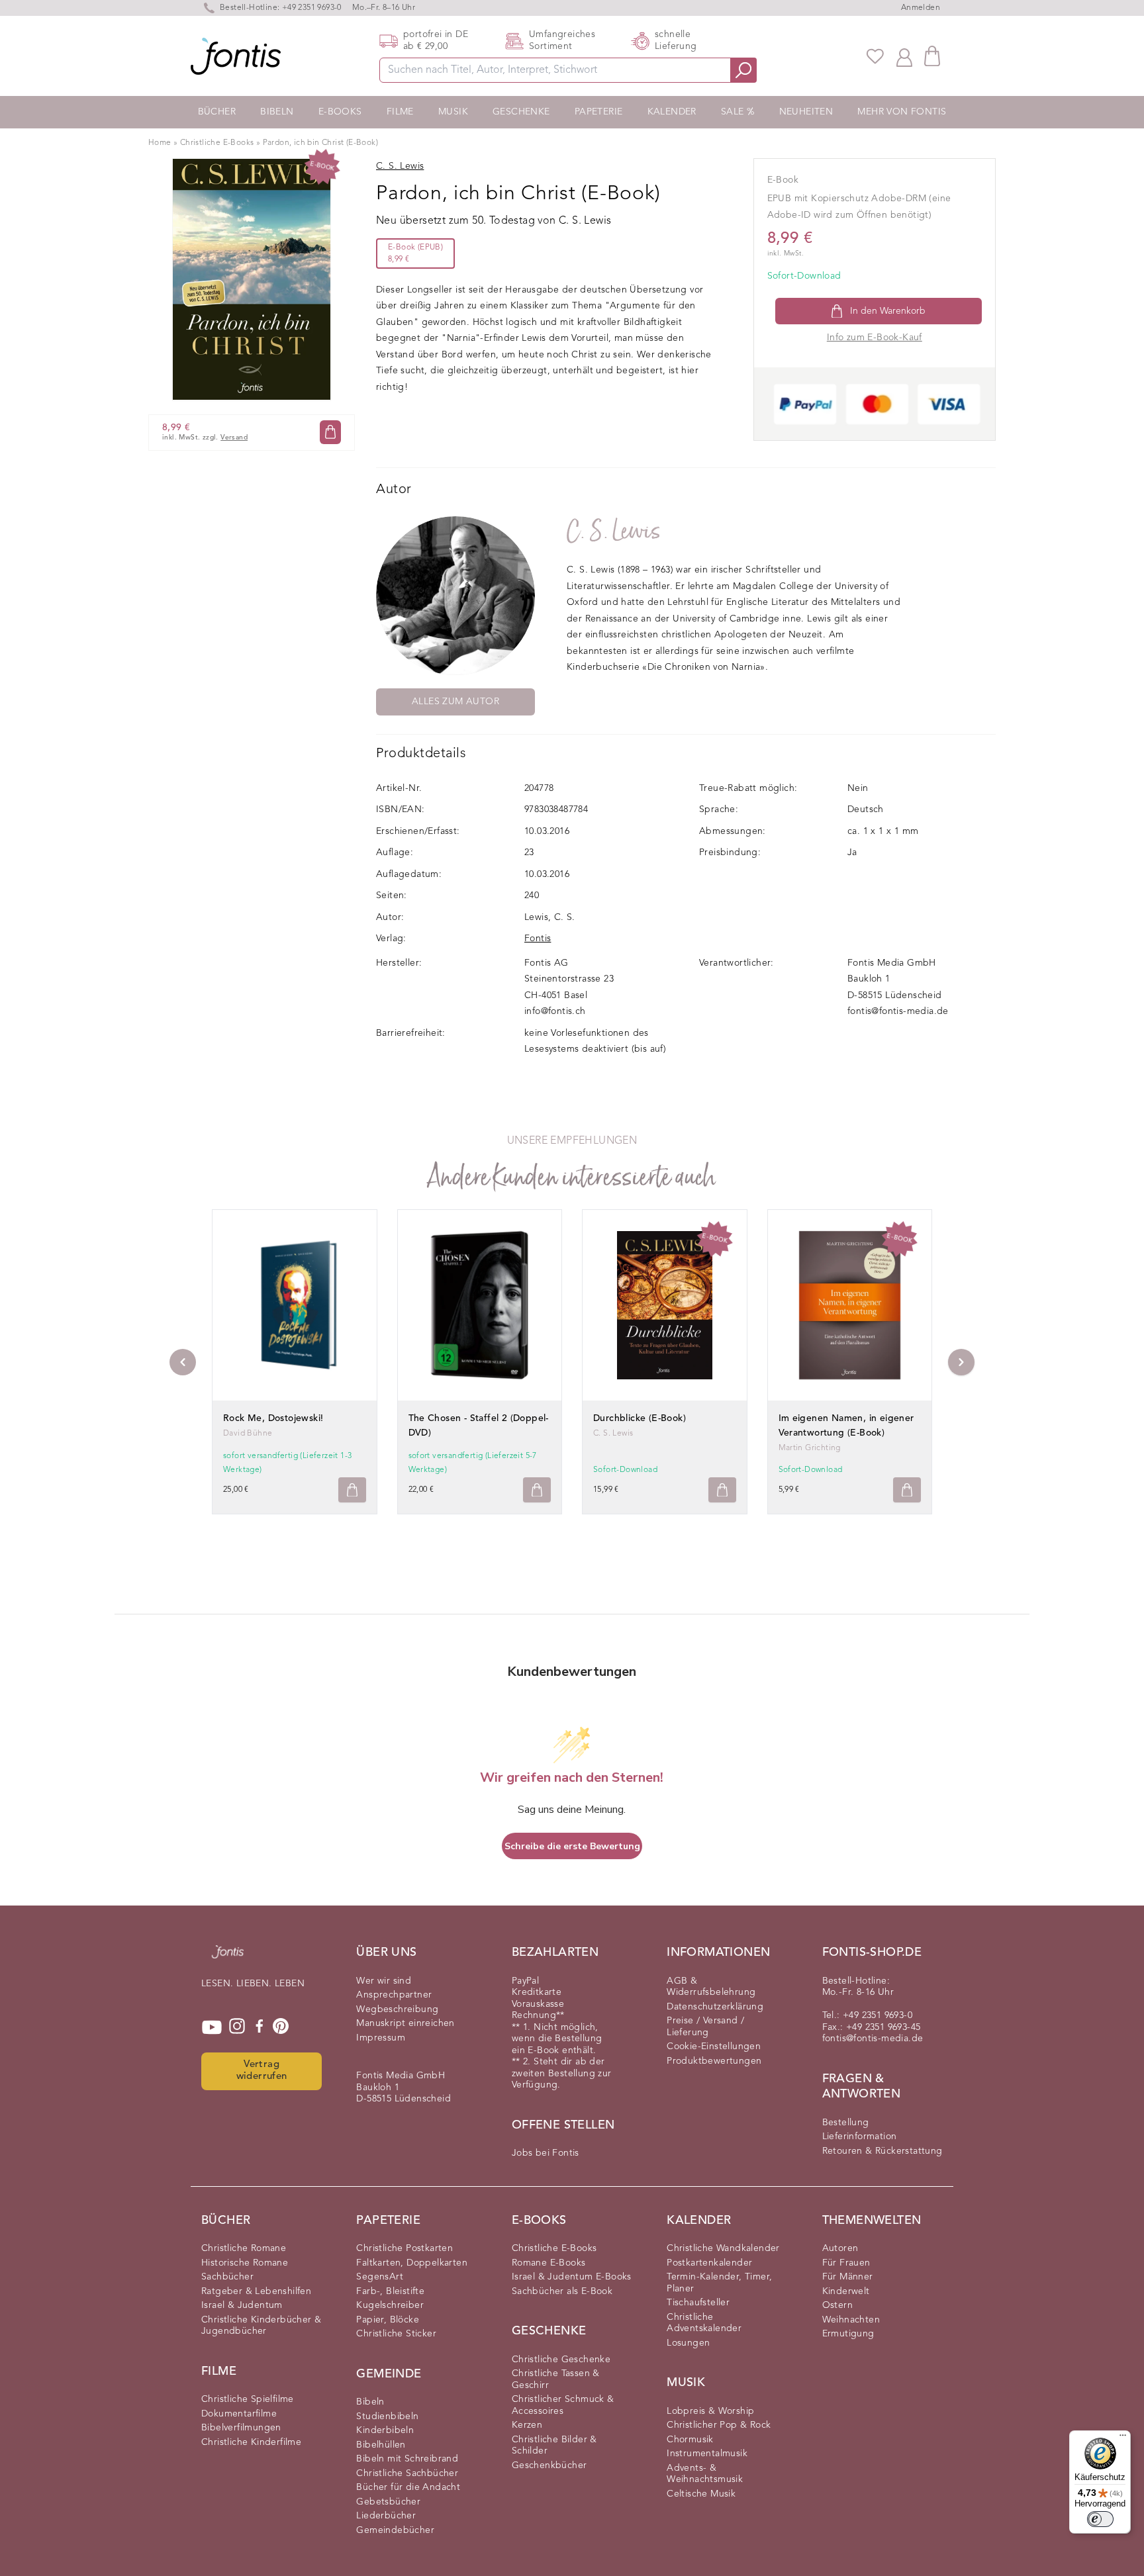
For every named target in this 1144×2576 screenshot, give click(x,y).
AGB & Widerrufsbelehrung (711, 1987)
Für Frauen (846, 2263)
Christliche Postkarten (405, 2248)
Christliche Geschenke (561, 2360)
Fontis (538, 939)
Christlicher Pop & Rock (719, 2425)
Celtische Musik (701, 2494)
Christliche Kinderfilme (251, 2442)
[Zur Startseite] (228, 1958)
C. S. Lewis (614, 531)
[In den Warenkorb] (330, 432)
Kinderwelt (846, 2291)
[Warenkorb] (932, 56)
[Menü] (1123, 2438)
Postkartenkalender (709, 2263)
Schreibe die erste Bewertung (572, 1846)
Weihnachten (851, 2320)
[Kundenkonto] (904, 56)
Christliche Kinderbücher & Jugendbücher (261, 2326)
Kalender (672, 112)
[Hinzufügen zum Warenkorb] (352, 1490)
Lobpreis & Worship (710, 2411)
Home (160, 143)
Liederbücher (386, 2516)
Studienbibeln (387, 2416)
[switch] (1100, 2519)
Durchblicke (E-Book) (640, 1418)
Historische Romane (245, 2263)
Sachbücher (227, 2277)
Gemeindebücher (395, 2530)
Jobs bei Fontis (546, 2153)
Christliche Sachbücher (407, 2473)
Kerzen (527, 2425)
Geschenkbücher (549, 2465)
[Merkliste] (875, 56)
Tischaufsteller (698, 2303)
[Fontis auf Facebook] (260, 2027)
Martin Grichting (810, 1448)
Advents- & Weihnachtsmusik (705, 2474)
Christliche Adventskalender (704, 2323)
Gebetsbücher (388, 2502)
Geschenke (521, 112)
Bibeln (277, 112)
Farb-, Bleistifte (390, 2291)
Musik (453, 112)
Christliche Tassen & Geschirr (556, 2379)
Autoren (840, 2248)
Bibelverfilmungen (241, 2428)
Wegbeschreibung (397, 2009)
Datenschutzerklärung (715, 2007)
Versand (234, 438)
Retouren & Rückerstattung (882, 2151)
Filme (400, 112)
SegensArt (380, 2277)
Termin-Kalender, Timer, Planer (719, 2283)
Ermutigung (848, 2334)
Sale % (738, 112)
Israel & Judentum (242, 2305)
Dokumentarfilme (239, 2414)
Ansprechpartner (394, 1995)
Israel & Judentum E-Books (572, 2277)
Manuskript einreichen (405, 2023)
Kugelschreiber (390, 2305)
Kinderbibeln (385, 2430)
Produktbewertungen (714, 2061)
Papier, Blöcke (388, 2320)
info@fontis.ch (555, 1011)
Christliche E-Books (217, 143)
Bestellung (846, 2123)
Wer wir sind (384, 1981)
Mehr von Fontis (902, 112)
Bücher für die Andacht (408, 2487)
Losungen (688, 2343)
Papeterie (599, 112)
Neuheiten (806, 112)
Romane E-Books (549, 2263)
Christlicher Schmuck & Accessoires (563, 2405)
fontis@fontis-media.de (898, 1011)
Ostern (837, 2305)
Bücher (217, 112)
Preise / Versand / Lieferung (705, 2027)
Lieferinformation (860, 2137)
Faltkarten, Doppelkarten (412, 2263)
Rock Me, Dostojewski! (273, 1418)
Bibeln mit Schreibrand (407, 2459)
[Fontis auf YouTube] (212, 2027)
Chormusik (690, 2440)
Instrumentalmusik (707, 2454)
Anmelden (921, 8)
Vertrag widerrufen (262, 2071)
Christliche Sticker (396, 2334)
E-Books (340, 112)
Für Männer (848, 2277)
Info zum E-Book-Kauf (875, 338)
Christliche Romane (244, 2248)
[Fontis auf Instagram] (237, 2027)
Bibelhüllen (381, 2445)
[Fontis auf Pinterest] (281, 2027)
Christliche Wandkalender (723, 2248)
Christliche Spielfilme (248, 2399)
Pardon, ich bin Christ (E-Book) (320, 143)
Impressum (381, 2038)
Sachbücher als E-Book (562, 2291)
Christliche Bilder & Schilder (554, 2446)
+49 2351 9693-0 (312, 8)
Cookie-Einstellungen (714, 2047)
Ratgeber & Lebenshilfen (256, 2291)
